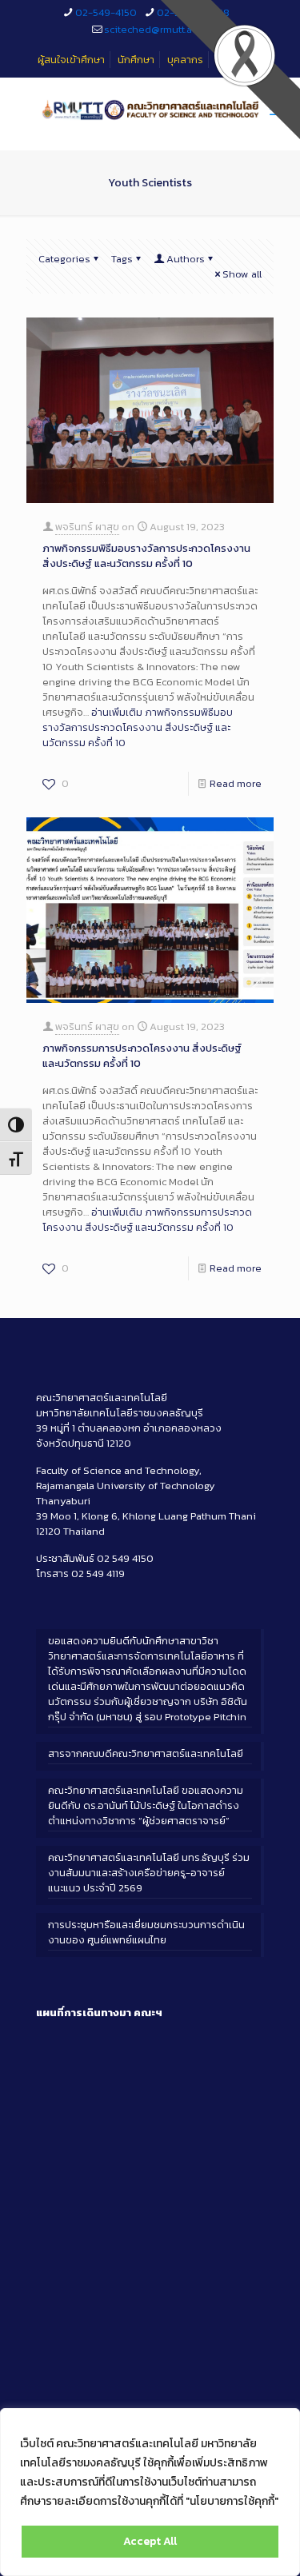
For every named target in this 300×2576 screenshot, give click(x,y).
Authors (186, 259)
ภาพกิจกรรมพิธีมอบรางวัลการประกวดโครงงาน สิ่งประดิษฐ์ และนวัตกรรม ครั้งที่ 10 (146, 556)
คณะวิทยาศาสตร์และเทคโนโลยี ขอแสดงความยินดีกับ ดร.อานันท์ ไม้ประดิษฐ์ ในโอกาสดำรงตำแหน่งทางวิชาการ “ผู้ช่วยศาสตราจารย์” (146, 1805)
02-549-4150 (106, 12)
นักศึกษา (136, 60)
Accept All (150, 2541)
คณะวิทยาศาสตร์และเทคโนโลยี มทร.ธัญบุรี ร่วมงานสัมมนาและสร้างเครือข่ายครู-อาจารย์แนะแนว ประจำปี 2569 (149, 1873)
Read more (236, 783)
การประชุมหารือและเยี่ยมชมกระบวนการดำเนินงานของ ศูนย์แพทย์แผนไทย (146, 1932)
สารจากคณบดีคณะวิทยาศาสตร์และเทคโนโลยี (146, 1753)
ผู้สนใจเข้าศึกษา (71, 60)
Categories (64, 259)
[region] (150, 2492)
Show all (242, 274)
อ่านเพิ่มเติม (138, 727)
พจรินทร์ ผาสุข (87, 527)
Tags (122, 259)
